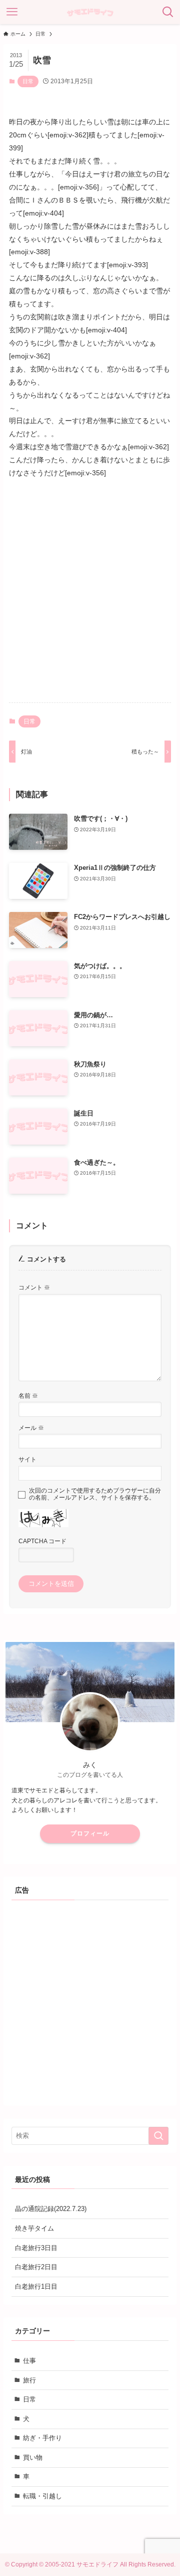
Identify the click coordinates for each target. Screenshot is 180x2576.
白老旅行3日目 (36, 2248)
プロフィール (90, 1833)
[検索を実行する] (158, 2136)
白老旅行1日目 (36, 2286)
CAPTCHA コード (42, 1541)
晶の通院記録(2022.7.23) (51, 2209)
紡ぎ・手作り (42, 2438)
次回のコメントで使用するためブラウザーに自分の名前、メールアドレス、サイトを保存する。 (95, 1494)
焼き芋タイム (34, 2228)
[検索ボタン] (168, 12)
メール (31, 1428)
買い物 (33, 2457)
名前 (28, 1396)
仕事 (29, 2361)
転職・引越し (42, 2496)
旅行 (29, 2380)
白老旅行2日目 (36, 2267)
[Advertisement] (90, 599)
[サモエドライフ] (90, 12)
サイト (27, 1459)
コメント (34, 1287)
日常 (28, 81)
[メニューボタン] (12, 12)
